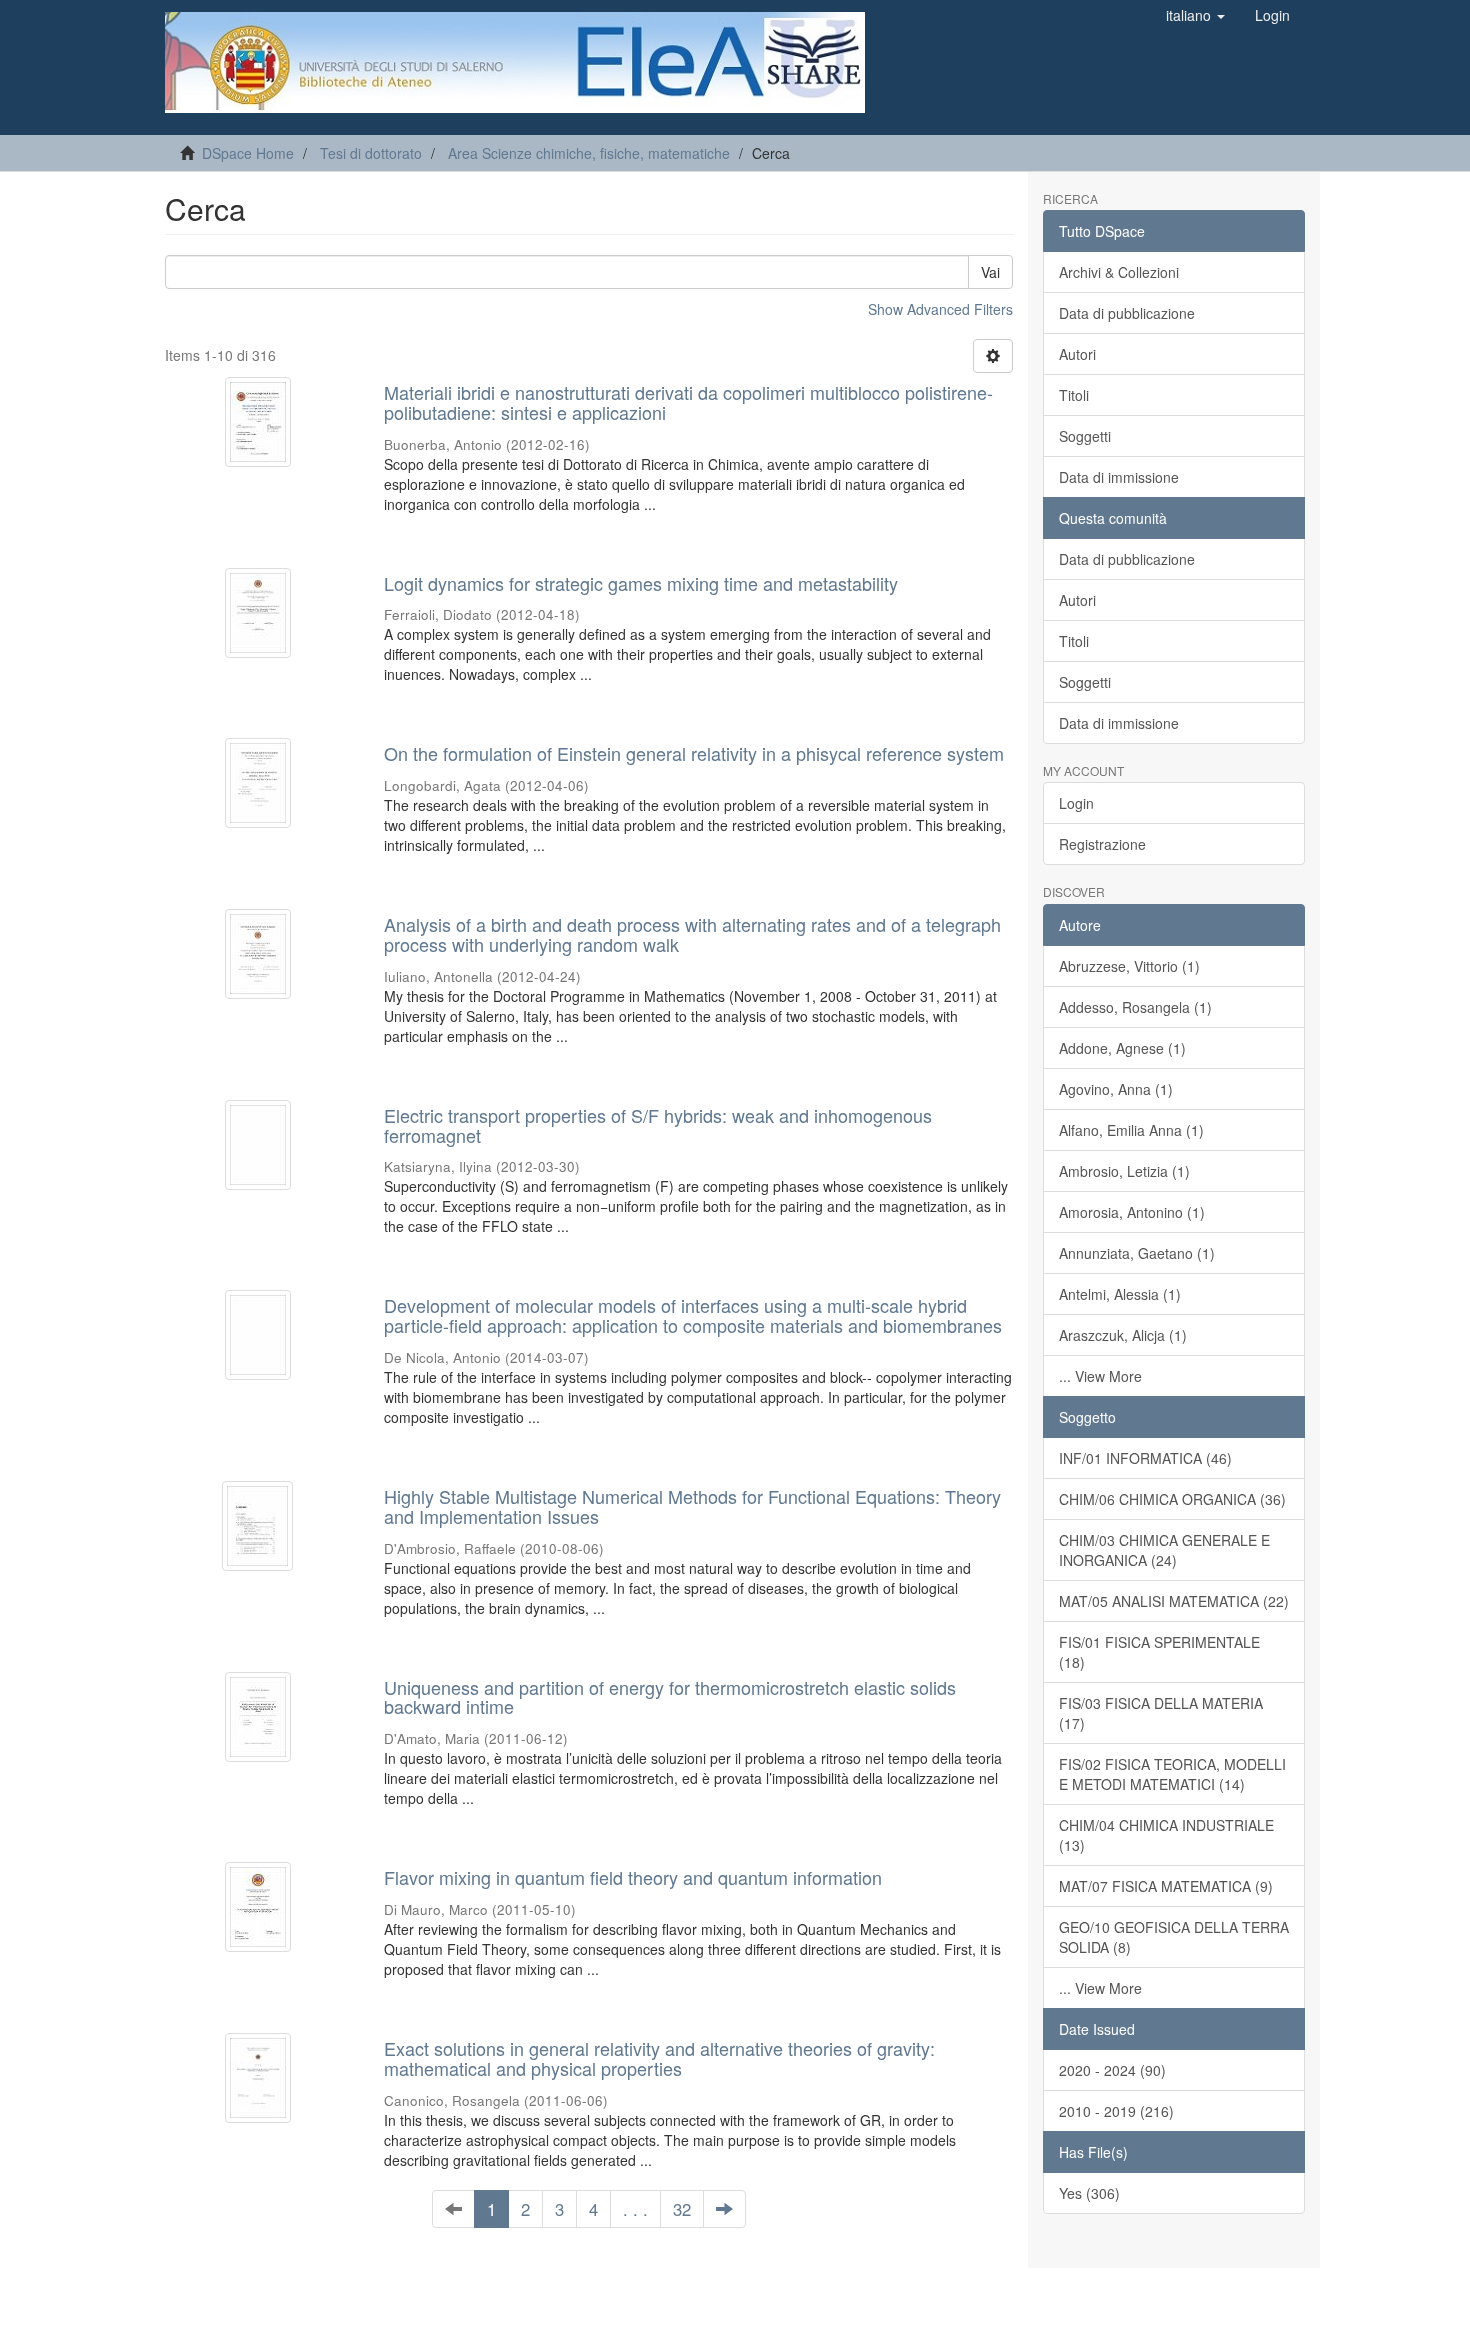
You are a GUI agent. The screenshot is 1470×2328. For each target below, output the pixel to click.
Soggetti (1085, 436)
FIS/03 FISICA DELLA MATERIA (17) (1161, 1713)
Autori (1077, 354)
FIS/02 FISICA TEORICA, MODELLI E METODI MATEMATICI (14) (1172, 1774)
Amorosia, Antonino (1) (1132, 1212)
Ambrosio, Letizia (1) (1124, 1171)
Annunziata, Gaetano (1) (1137, 1253)
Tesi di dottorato (371, 153)
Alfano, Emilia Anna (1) (1131, 1130)
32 (682, 2209)
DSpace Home (248, 153)
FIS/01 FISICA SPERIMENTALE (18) (1159, 1652)
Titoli (1074, 395)
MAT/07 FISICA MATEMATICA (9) (1166, 1886)
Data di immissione (1119, 477)
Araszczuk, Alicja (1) (1123, 1335)
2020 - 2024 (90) (1112, 2070)
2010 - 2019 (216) (1116, 2111)
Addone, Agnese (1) (1122, 1048)
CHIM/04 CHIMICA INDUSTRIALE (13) (1166, 1835)
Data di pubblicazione (1127, 313)
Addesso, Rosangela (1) (1135, 1007)
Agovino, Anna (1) (1116, 1089)
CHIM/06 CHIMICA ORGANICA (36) (1172, 1499)
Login (1076, 803)
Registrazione (1102, 844)
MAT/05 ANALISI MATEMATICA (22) (1174, 1601)
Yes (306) (1089, 2193)
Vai (990, 272)
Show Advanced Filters (940, 309)
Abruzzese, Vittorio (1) (1129, 966)
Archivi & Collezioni (1119, 272)
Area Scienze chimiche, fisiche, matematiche (589, 153)
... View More (1100, 1376)
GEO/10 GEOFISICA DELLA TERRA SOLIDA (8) (1174, 1937)
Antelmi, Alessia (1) (1120, 1294)
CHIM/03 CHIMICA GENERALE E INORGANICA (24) (1164, 1550)
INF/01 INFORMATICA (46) (1145, 1458)
